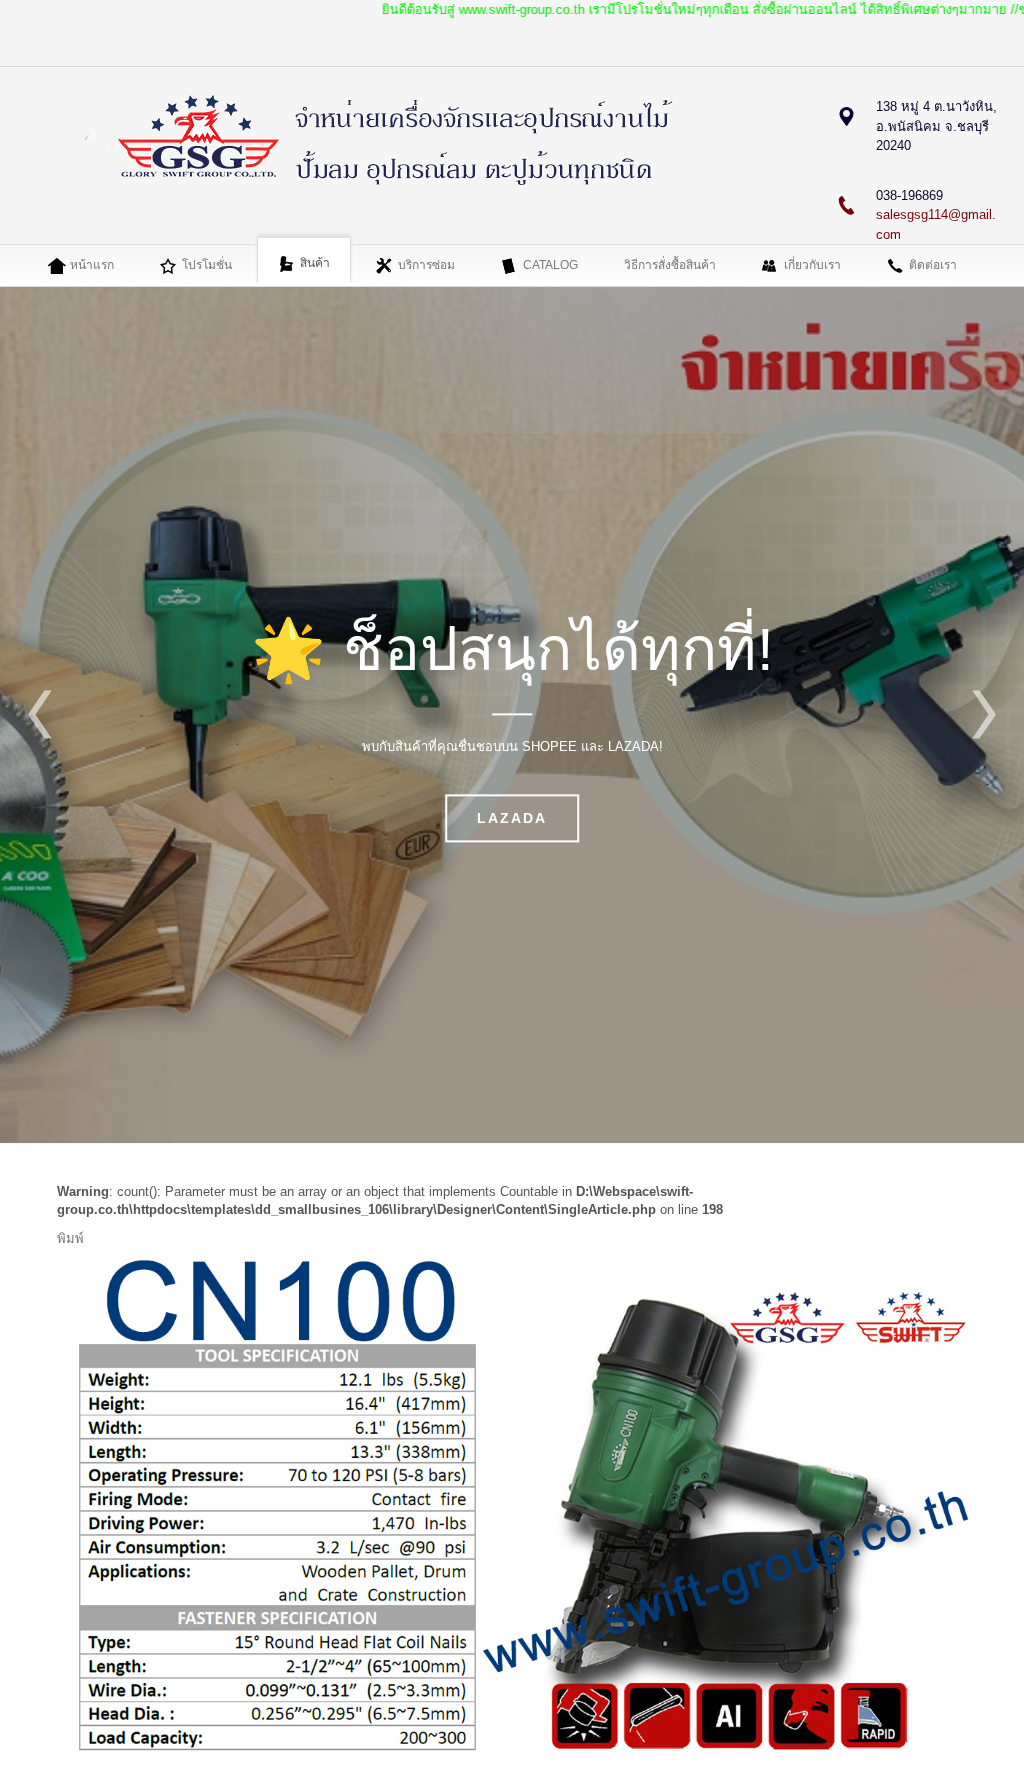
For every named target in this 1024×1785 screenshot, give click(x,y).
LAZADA (512, 819)
